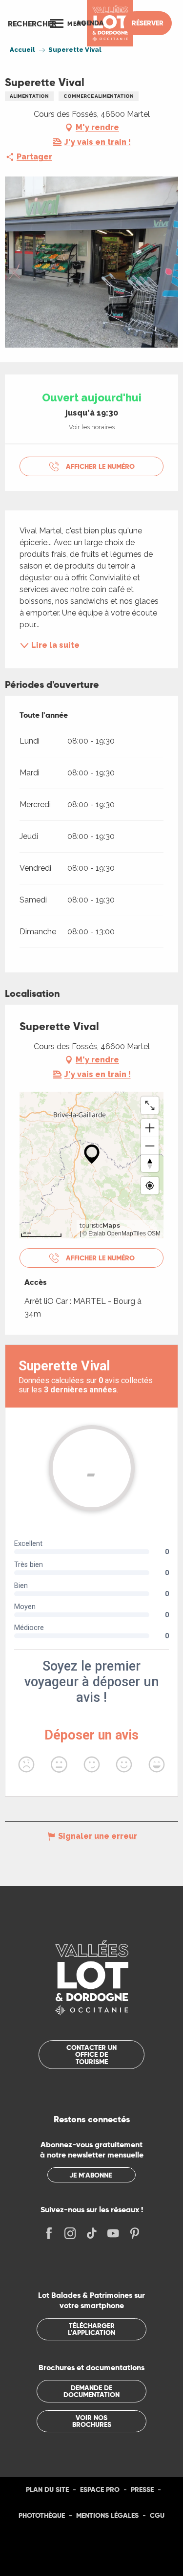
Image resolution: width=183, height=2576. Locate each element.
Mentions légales (107, 2515)
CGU (157, 2515)
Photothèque (42, 2515)
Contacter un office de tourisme (91, 2055)
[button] (32, 23)
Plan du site (47, 2489)
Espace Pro (100, 2489)
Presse (142, 2489)
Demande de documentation (91, 2391)
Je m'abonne (91, 2175)
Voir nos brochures (92, 2421)
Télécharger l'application (91, 2329)
